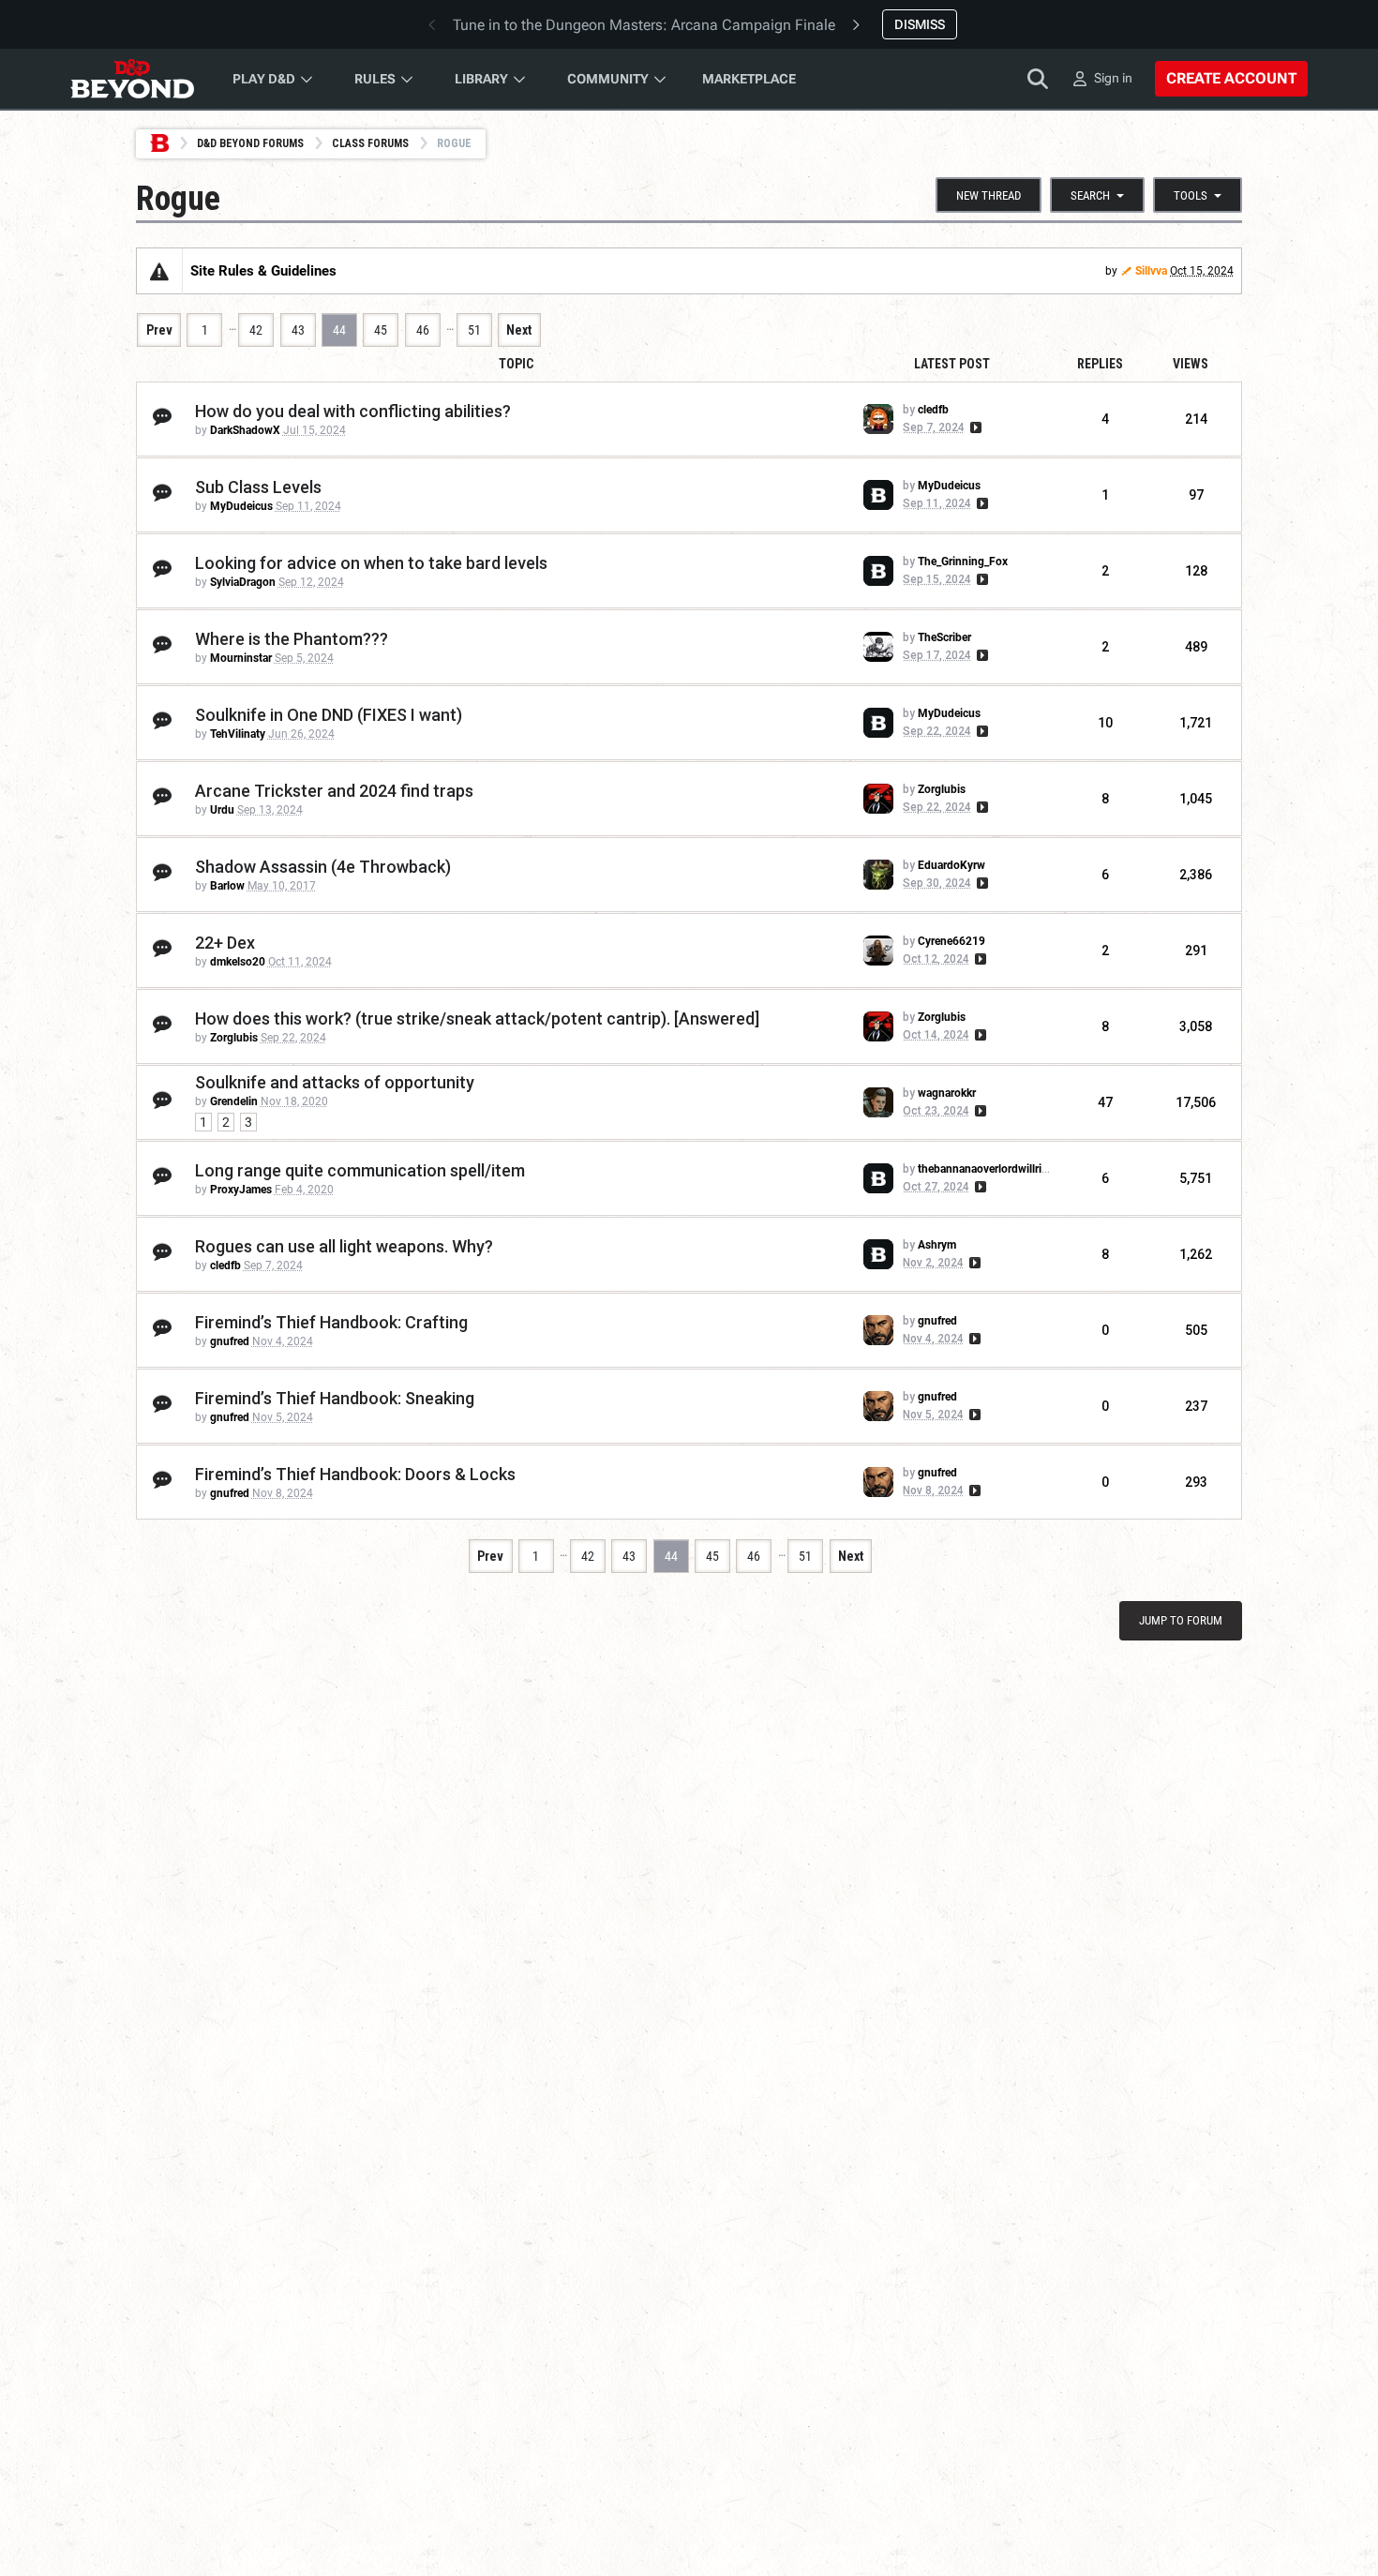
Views (1191, 364)
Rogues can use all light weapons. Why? (344, 1246)
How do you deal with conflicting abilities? (353, 411)
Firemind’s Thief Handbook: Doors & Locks (355, 1474)
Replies (1100, 364)
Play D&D (264, 79)
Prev (159, 330)
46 (423, 330)
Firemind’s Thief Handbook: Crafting (331, 1322)
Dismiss (920, 24)
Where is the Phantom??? (292, 639)
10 (1105, 723)
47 (1105, 1102)
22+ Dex (225, 943)
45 (381, 330)
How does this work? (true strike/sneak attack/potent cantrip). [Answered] (477, 1018)
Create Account (1231, 78)
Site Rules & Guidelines (263, 271)
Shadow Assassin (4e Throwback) (323, 867)
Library (481, 79)
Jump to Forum (1181, 1620)
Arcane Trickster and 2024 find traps (334, 791)
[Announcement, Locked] (159, 271)
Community (608, 79)
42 (256, 330)
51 (474, 330)
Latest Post (952, 364)
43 (298, 330)
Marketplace (749, 79)
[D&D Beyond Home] (132, 79)
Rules (375, 79)
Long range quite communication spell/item (360, 1170)
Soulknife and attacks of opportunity (335, 1082)
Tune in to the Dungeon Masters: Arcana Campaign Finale (644, 25)
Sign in (1113, 78)
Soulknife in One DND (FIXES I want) (329, 715)
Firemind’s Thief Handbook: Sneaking (335, 1398)
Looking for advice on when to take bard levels (371, 563)
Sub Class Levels (258, 487)
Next (519, 330)
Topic (516, 364)
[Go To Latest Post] (974, 427)
